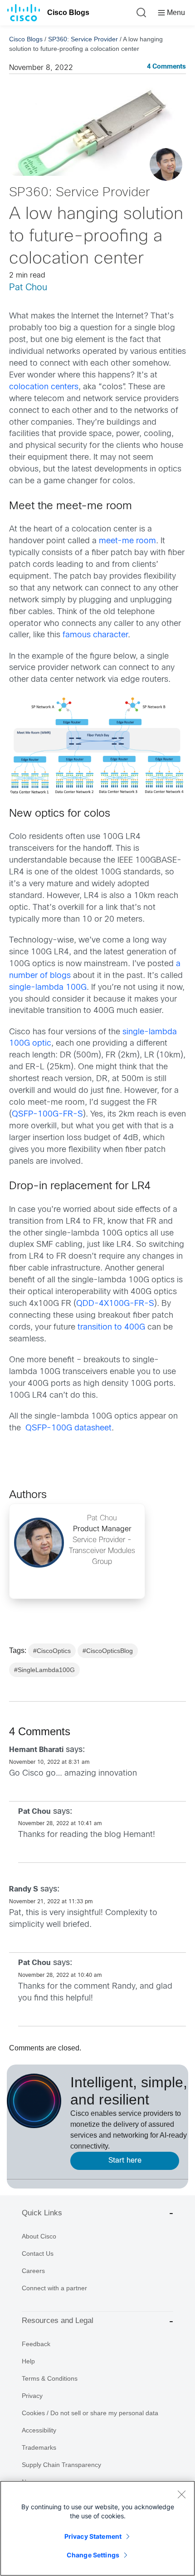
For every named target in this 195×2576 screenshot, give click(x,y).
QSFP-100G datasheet (68, 1428)
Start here (125, 2161)
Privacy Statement (93, 2536)
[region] (97, 2528)
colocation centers (44, 387)
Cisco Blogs (68, 12)
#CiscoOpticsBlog (108, 1651)
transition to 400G (111, 1328)
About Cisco (39, 2236)
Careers (33, 2271)
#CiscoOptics (52, 1651)
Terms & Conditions (50, 2378)
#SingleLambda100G (44, 1670)
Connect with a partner (54, 2288)
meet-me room (127, 541)
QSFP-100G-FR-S (47, 1114)
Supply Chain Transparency (61, 2465)
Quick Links (42, 2213)
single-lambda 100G (48, 988)
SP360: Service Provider (83, 39)
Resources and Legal (58, 2320)
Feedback (36, 2344)
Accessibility (39, 2430)
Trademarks (39, 2447)
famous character (95, 635)
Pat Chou (28, 288)
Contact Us (38, 2253)
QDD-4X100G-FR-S (115, 1304)
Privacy (32, 2396)
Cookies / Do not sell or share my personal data (90, 2413)
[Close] (181, 2494)
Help (28, 2361)
